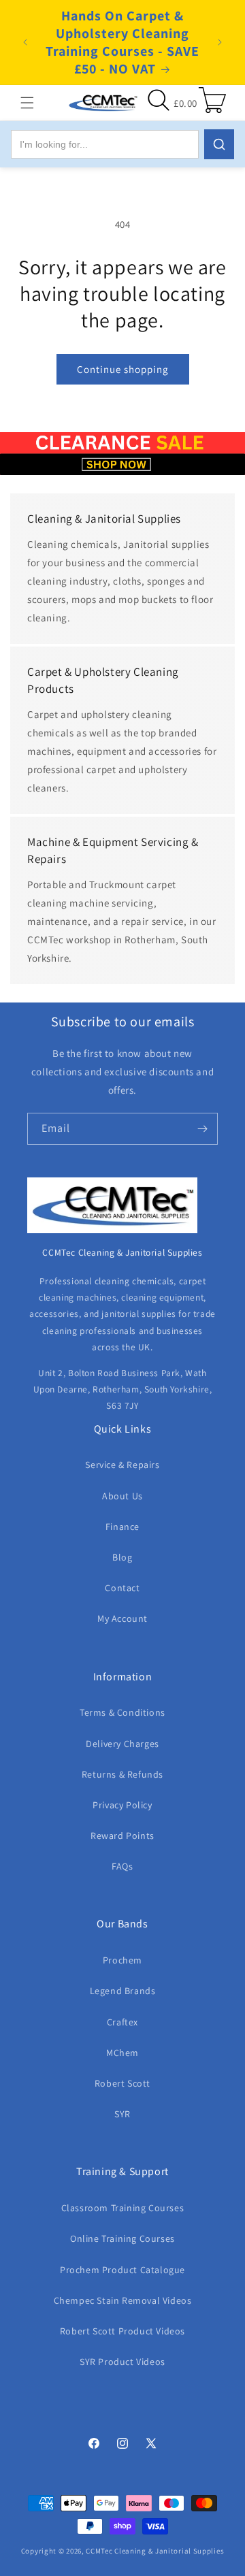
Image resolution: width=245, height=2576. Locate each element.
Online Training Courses (122, 2238)
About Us (122, 1496)
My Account (122, 1618)
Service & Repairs (122, 1465)
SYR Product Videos (122, 2362)
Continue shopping (123, 369)
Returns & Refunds (122, 1774)
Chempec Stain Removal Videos (123, 2300)
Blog (122, 1557)
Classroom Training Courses (123, 2208)
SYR (122, 2114)
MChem (122, 2053)
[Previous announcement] (25, 42)
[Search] (219, 144)
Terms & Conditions (122, 1712)
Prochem (122, 1960)
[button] (27, 103)
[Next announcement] (220, 42)
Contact (122, 1588)
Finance (122, 1527)
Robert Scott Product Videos (122, 2331)
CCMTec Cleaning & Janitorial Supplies (155, 2551)
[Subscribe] (202, 1129)
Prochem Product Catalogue (122, 2270)
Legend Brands (123, 1991)
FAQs (122, 1866)
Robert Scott (122, 2083)
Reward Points (122, 1836)
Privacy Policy (122, 1805)
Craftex (122, 2022)
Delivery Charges (122, 1744)
